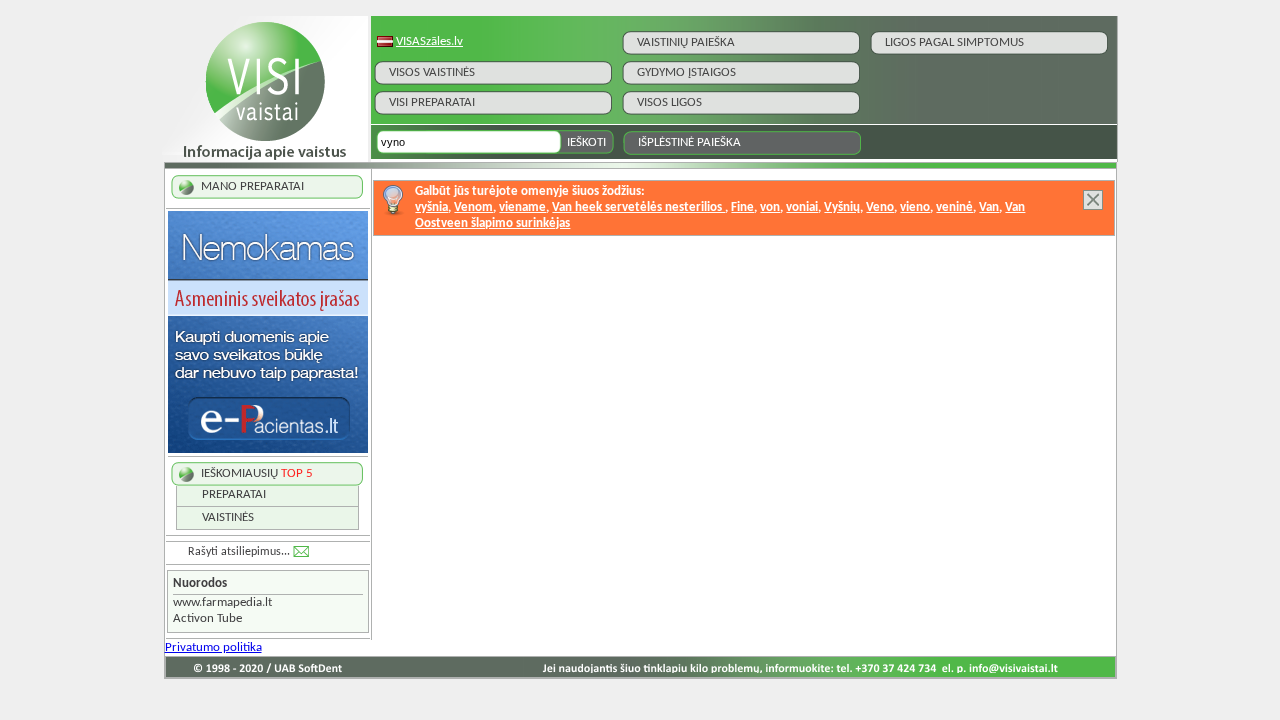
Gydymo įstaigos (686, 72)
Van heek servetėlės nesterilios (638, 207)
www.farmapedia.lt (222, 602)
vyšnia (431, 207)
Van (989, 207)
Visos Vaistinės (432, 72)
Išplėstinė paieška (689, 142)
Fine (742, 207)
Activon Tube (207, 618)
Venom (473, 207)
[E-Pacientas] (268, 449)
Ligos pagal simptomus (954, 42)
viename (522, 207)
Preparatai (234, 494)
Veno (880, 207)
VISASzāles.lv (429, 41)
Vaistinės (228, 517)
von (770, 207)
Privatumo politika (213, 647)
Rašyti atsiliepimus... (239, 552)
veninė (954, 207)
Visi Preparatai (432, 102)
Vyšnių (842, 207)
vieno (915, 207)
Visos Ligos (669, 102)
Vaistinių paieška (686, 42)
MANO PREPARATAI (252, 186)
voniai (802, 207)
